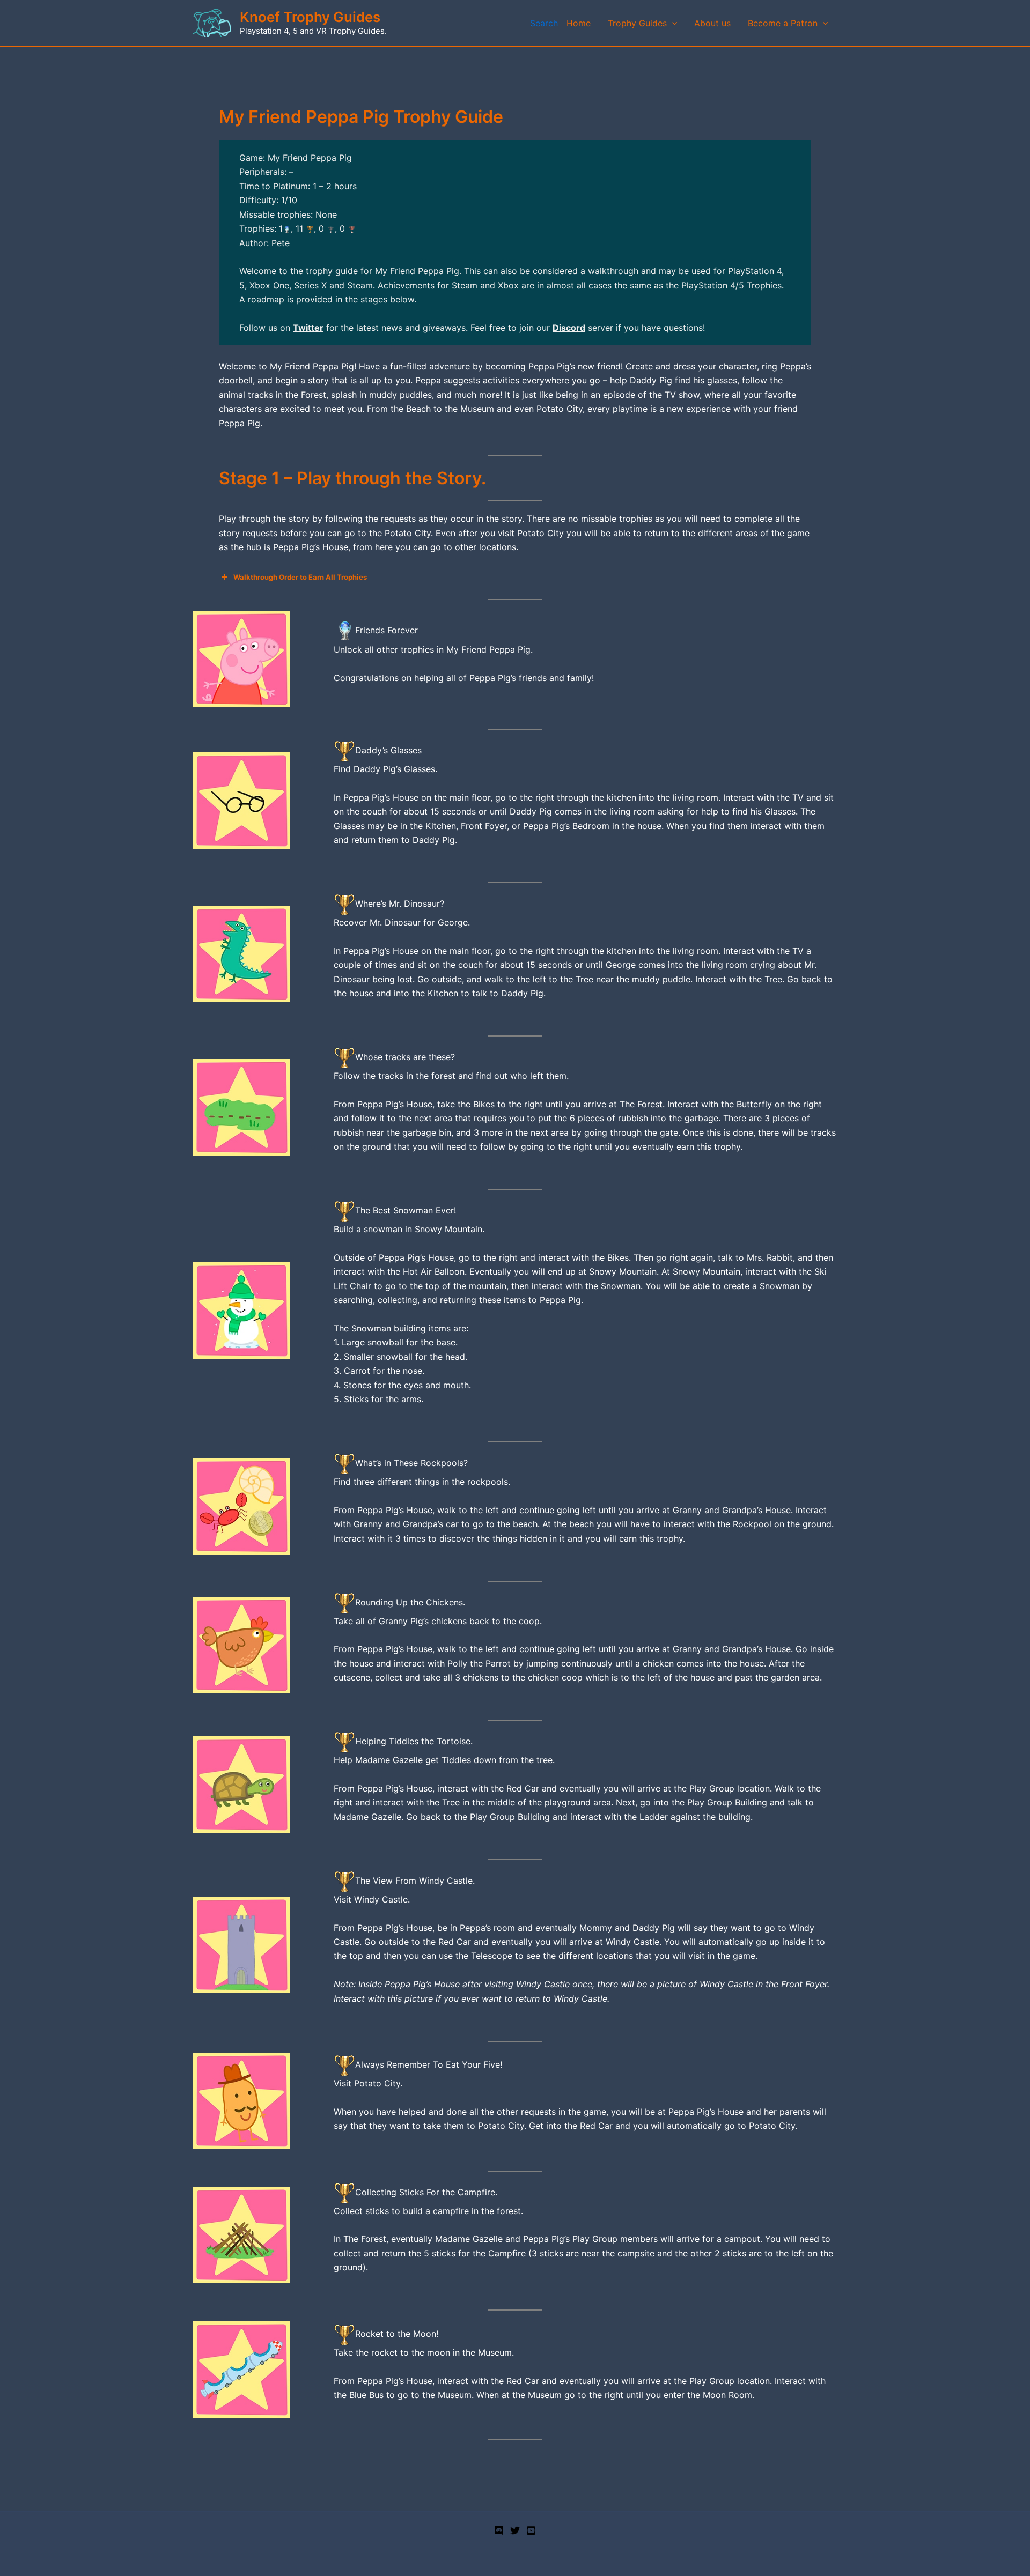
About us (712, 23)
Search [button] (544, 23)
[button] (672, 23)
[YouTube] (531, 2530)
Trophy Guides (637, 23)
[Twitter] (515, 2530)
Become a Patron (783, 23)
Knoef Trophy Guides (310, 17)
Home (579, 23)
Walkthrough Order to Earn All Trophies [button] (300, 577)
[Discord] (499, 2530)
